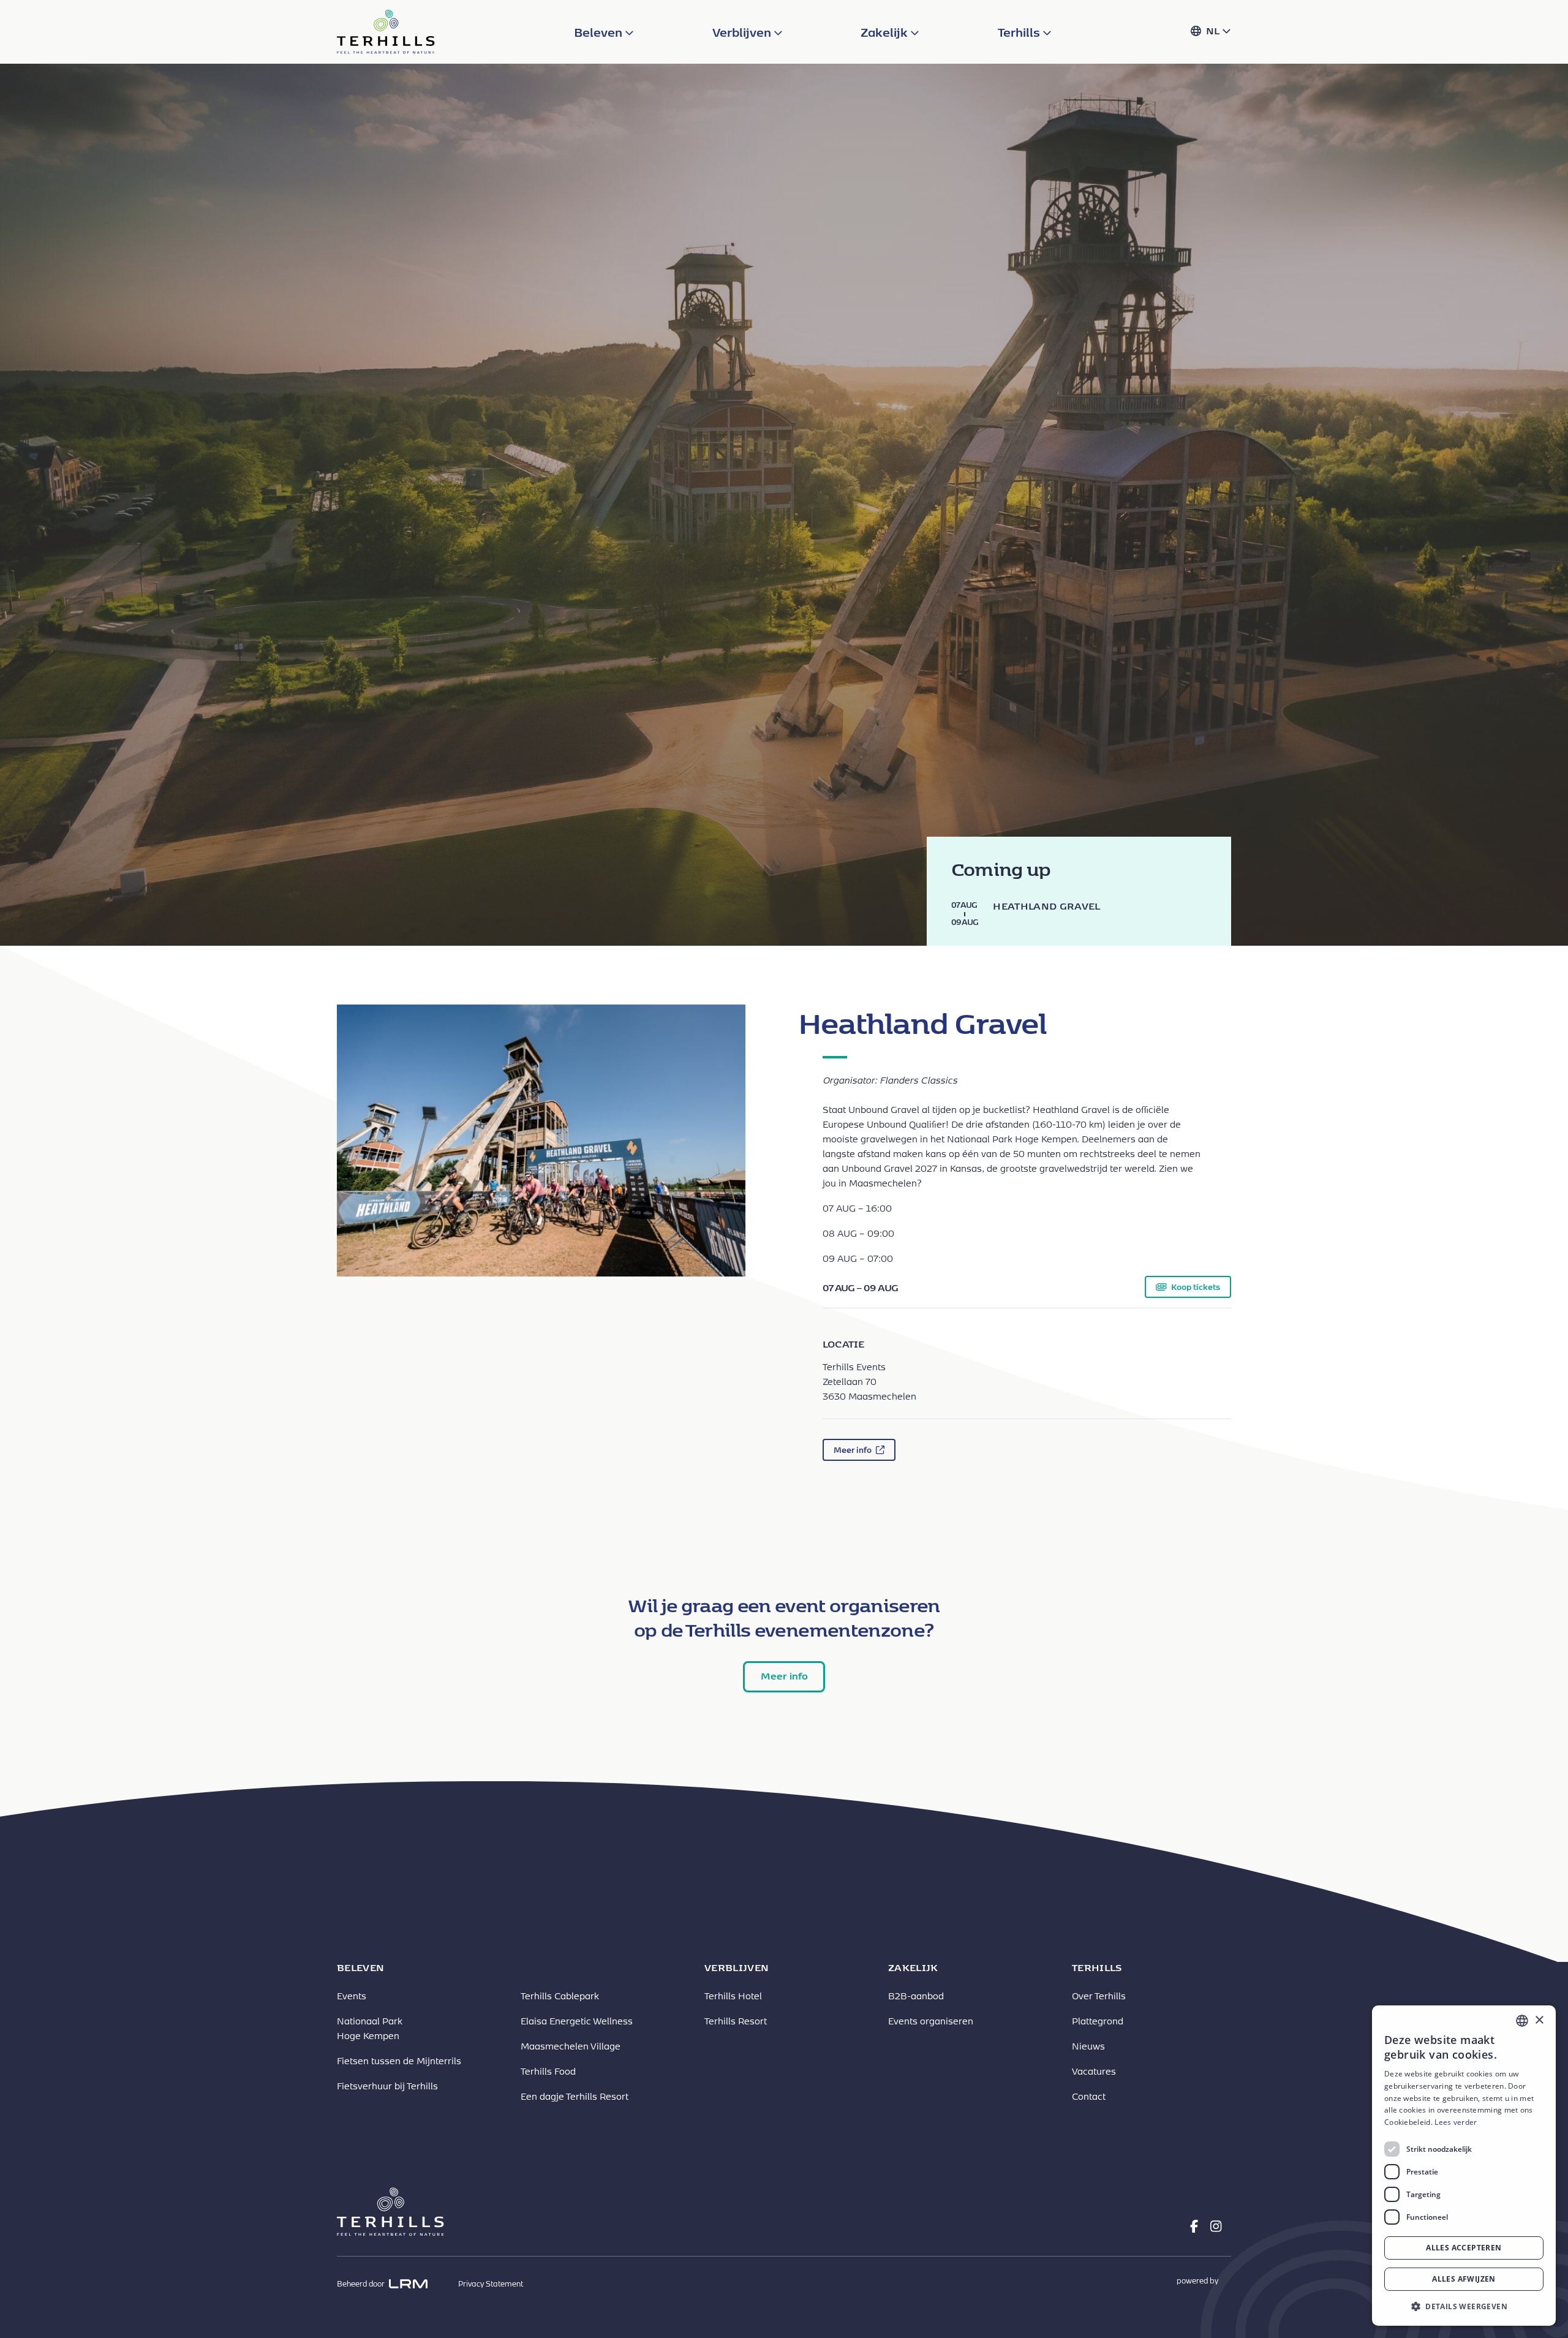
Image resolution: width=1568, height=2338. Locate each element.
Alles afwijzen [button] (1464, 2279)
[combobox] (1522, 2021)
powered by (1198, 2281)
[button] (1464, 2306)
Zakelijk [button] (885, 32)
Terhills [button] (1020, 32)
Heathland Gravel (1046, 906)
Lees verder (1456, 2122)
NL (1214, 30)
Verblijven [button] (743, 32)
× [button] (1539, 2020)
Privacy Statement (491, 2284)
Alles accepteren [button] (1464, 2248)
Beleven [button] (599, 32)
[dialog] (1464, 2166)
